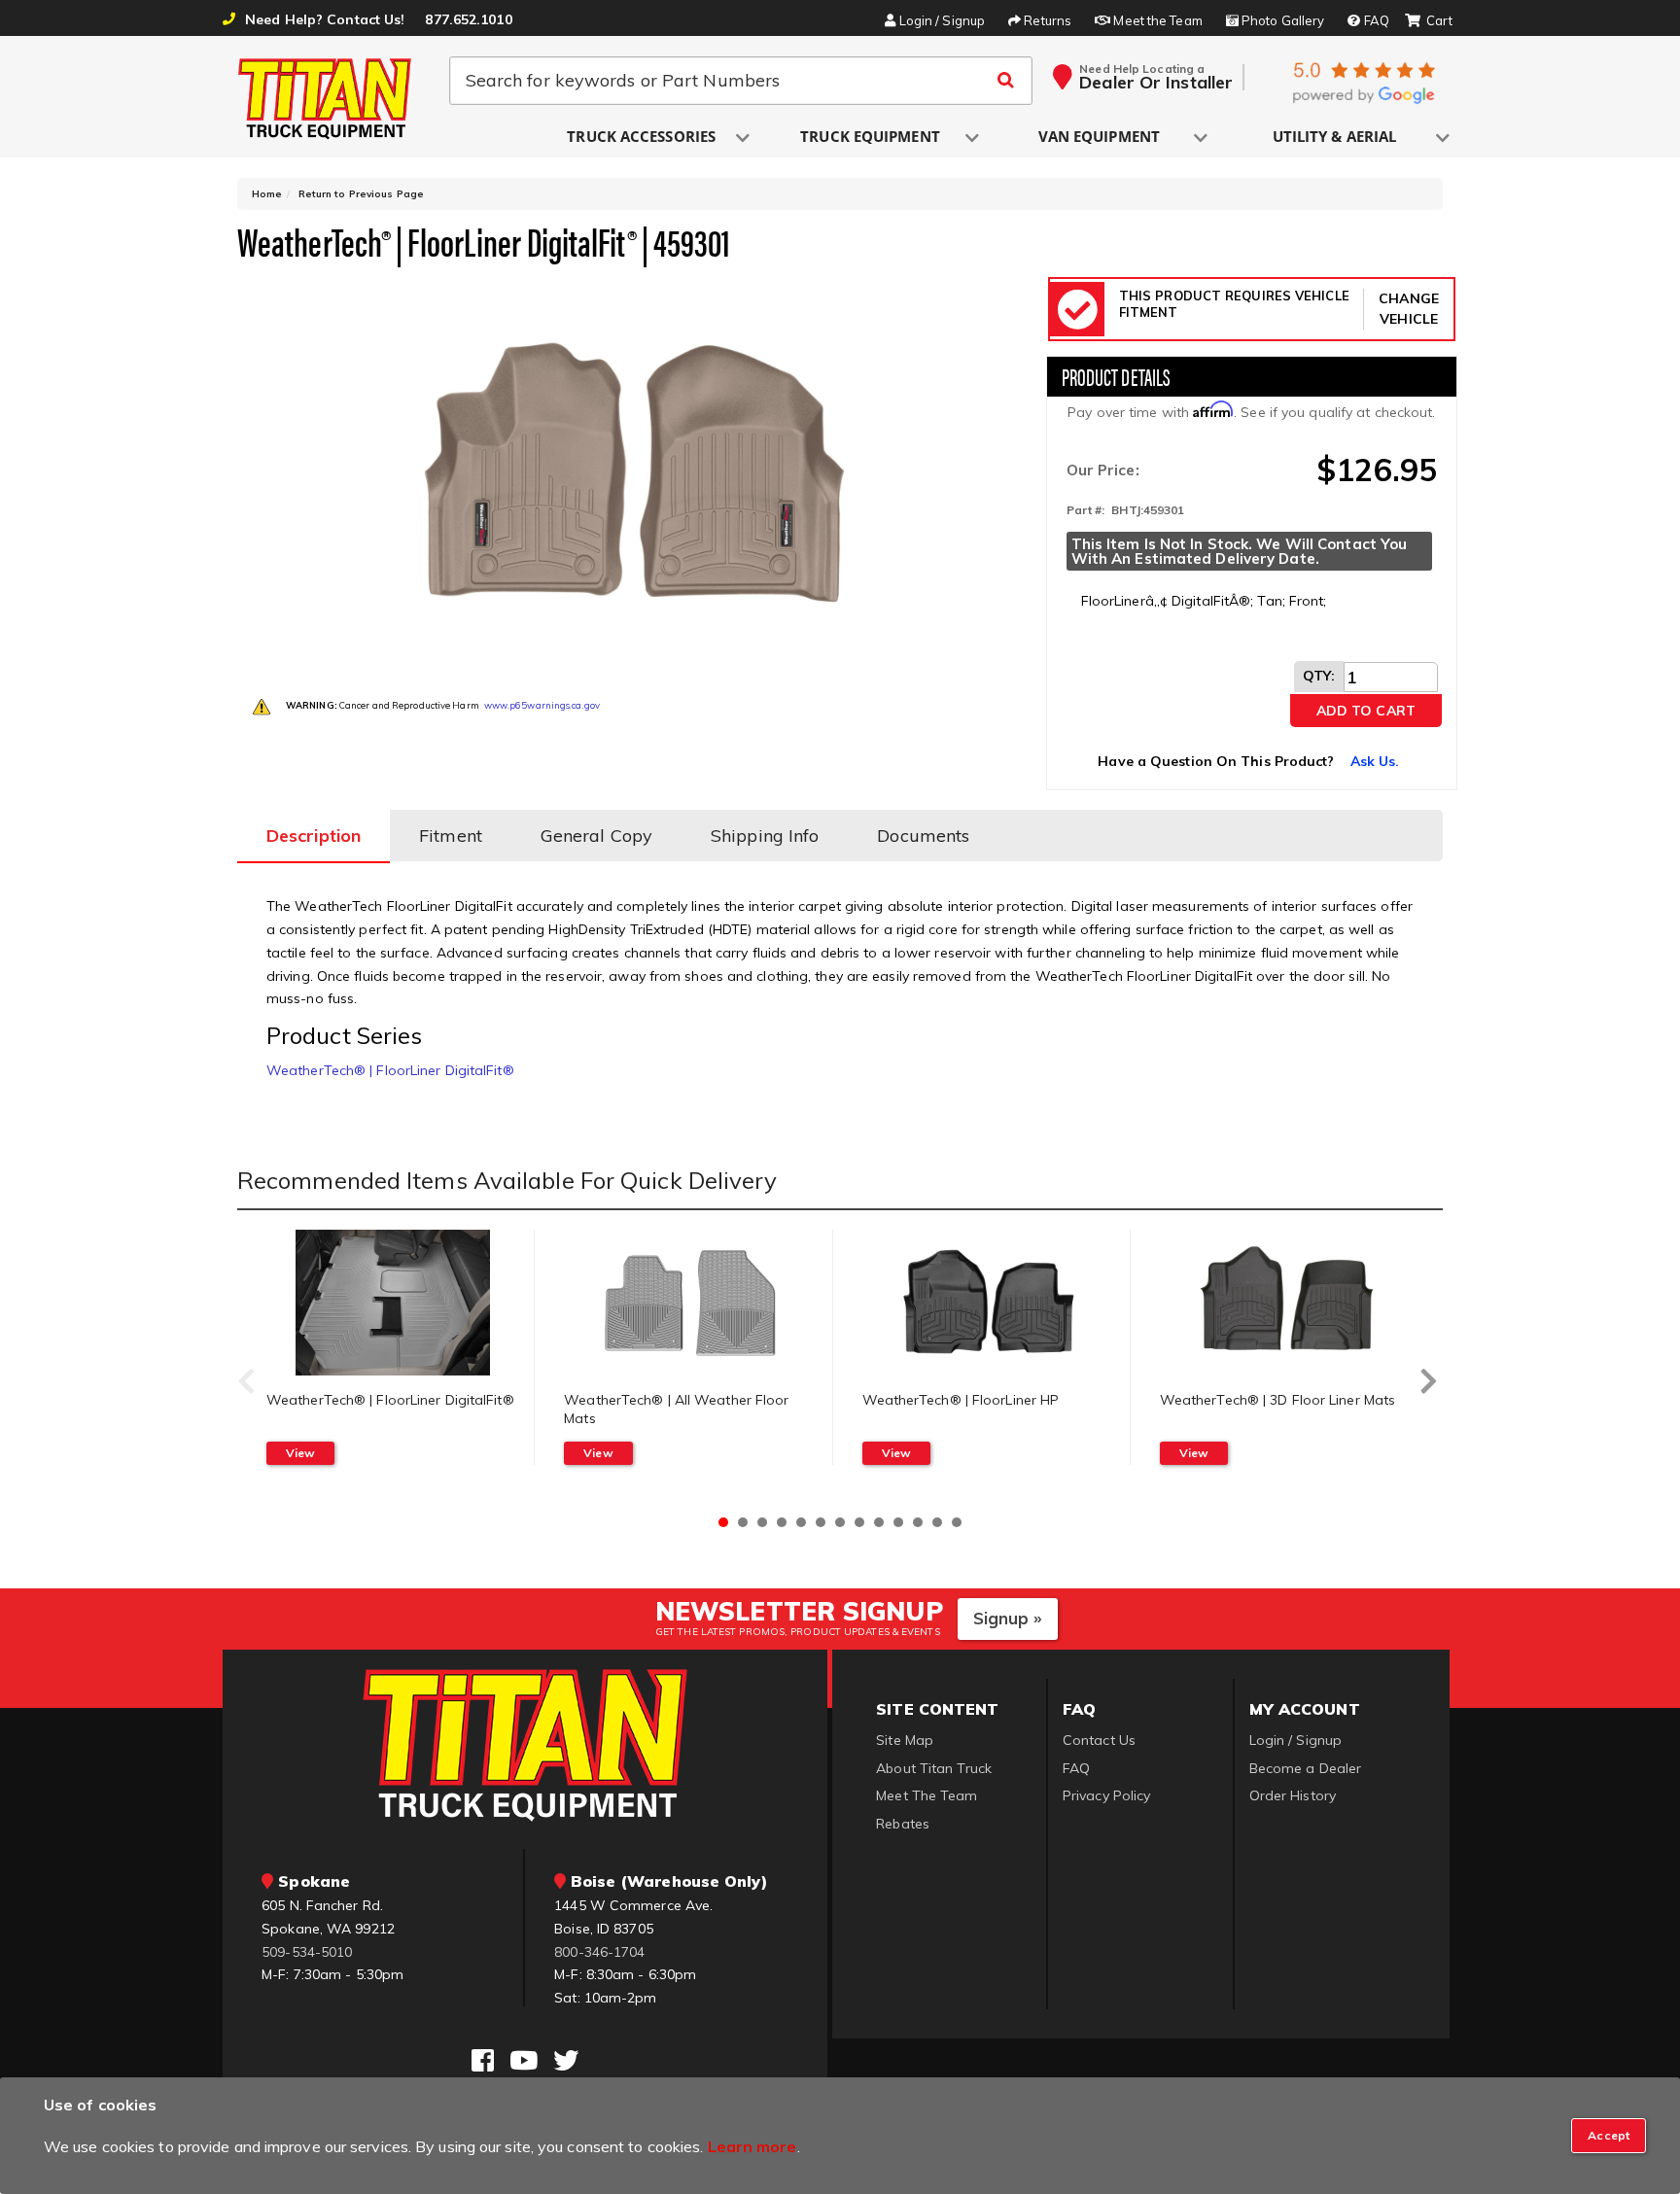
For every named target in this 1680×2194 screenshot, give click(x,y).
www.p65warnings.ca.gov (542, 705)
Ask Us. (1375, 761)
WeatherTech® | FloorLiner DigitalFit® (390, 1070)
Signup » (1008, 1618)
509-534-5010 (307, 1952)
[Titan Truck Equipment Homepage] (326, 98)
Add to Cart (1366, 711)
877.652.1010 (468, 19)
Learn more (752, 2146)
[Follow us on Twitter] (566, 2061)
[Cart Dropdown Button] (1429, 21)
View (300, 1453)
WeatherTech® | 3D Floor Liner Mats (1277, 1400)
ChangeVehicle (1409, 309)
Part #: (1086, 510)
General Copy (596, 836)
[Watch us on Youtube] (524, 2061)
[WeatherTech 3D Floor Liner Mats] (1287, 1303)
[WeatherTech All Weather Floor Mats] (690, 1303)
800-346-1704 (599, 1952)
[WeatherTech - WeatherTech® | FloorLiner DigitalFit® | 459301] (634, 471)
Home (267, 194)
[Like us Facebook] (483, 2061)
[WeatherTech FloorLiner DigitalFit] (393, 1303)
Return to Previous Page (361, 194)
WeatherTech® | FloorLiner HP (961, 1400)
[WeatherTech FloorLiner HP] (989, 1303)
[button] (643, 138)
